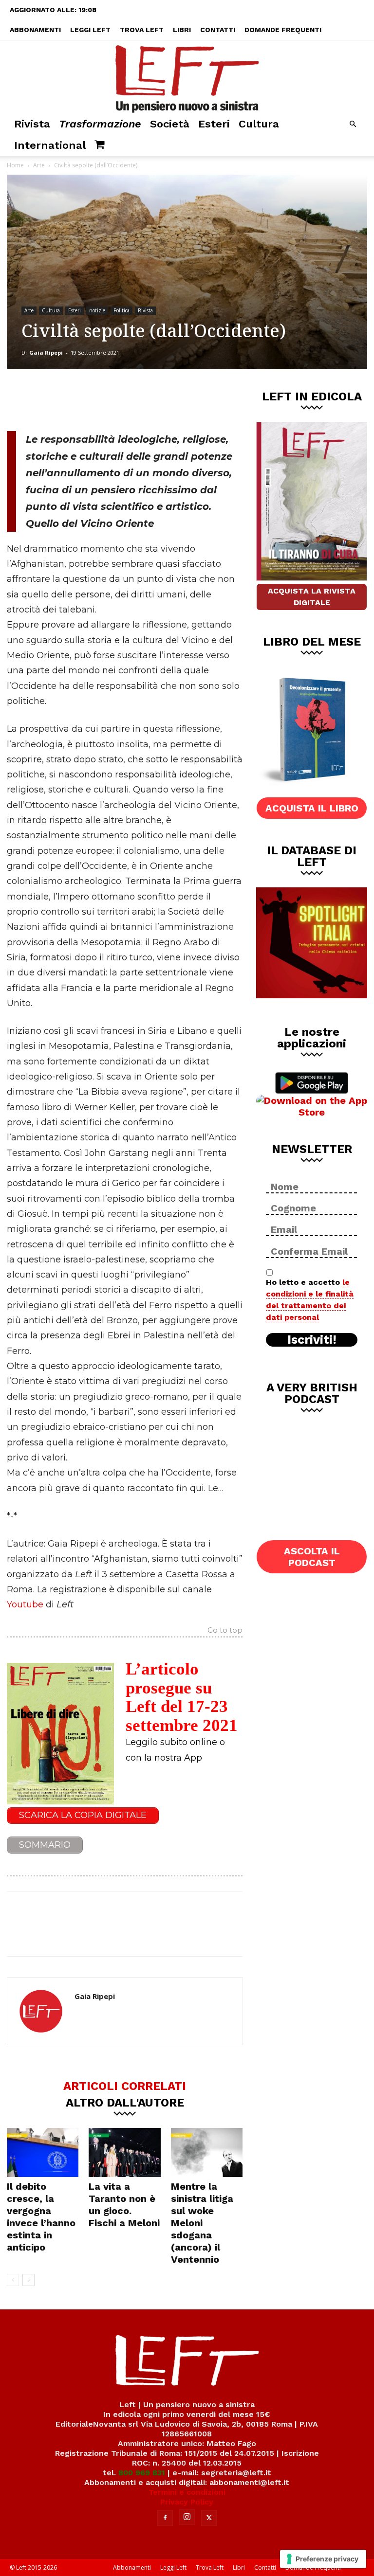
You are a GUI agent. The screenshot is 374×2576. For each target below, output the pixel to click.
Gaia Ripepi (46, 352)
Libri (182, 30)
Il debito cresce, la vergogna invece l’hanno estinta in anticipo (41, 2217)
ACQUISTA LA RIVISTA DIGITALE (312, 597)
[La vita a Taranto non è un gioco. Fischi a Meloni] (124, 2153)
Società (170, 124)
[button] (353, 124)
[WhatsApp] (141, 398)
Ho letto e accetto (310, 1300)
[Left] (187, 77)
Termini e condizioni (187, 2492)
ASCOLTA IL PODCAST (312, 1557)
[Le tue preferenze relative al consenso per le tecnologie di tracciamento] (323, 2559)
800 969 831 (142, 2473)
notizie (97, 310)
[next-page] (28, 2280)
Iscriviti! (312, 1340)
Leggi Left (90, 30)
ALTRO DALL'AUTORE (125, 2102)
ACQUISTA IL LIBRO (312, 808)
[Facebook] (76, 398)
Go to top (225, 1631)
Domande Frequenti (283, 30)
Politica (122, 310)
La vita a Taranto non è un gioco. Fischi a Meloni (124, 2205)
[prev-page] (13, 2280)
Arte (39, 165)
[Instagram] (187, 2517)
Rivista (32, 124)
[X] (109, 398)
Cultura (259, 124)
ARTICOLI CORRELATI (125, 2086)
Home (15, 165)
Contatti (218, 30)
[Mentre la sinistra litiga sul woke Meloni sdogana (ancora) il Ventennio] (207, 2153)
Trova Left (142, 30)
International (50, 145)
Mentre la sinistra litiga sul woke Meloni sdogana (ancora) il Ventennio (202, 2223)
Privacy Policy (187, 2502)
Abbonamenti (35, 30)
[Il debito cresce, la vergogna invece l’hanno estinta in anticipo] (43, 2153)
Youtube (25, 1604)
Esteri (214, 124)
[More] (173, 398)
